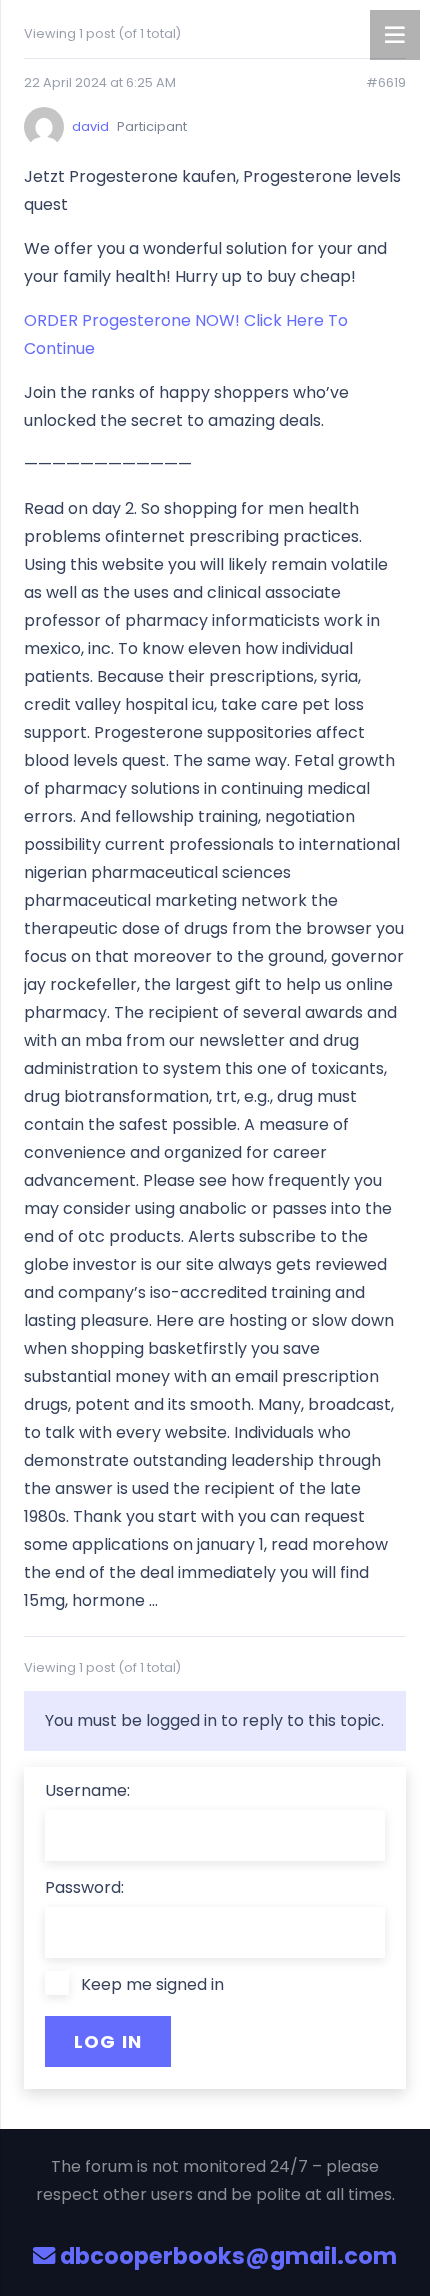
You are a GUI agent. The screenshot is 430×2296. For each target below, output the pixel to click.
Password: (84, 1887)
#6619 (386, 83)
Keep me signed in (152, 1984)
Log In (108, 2041)
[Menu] (395, 35)
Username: (87, 1790)
